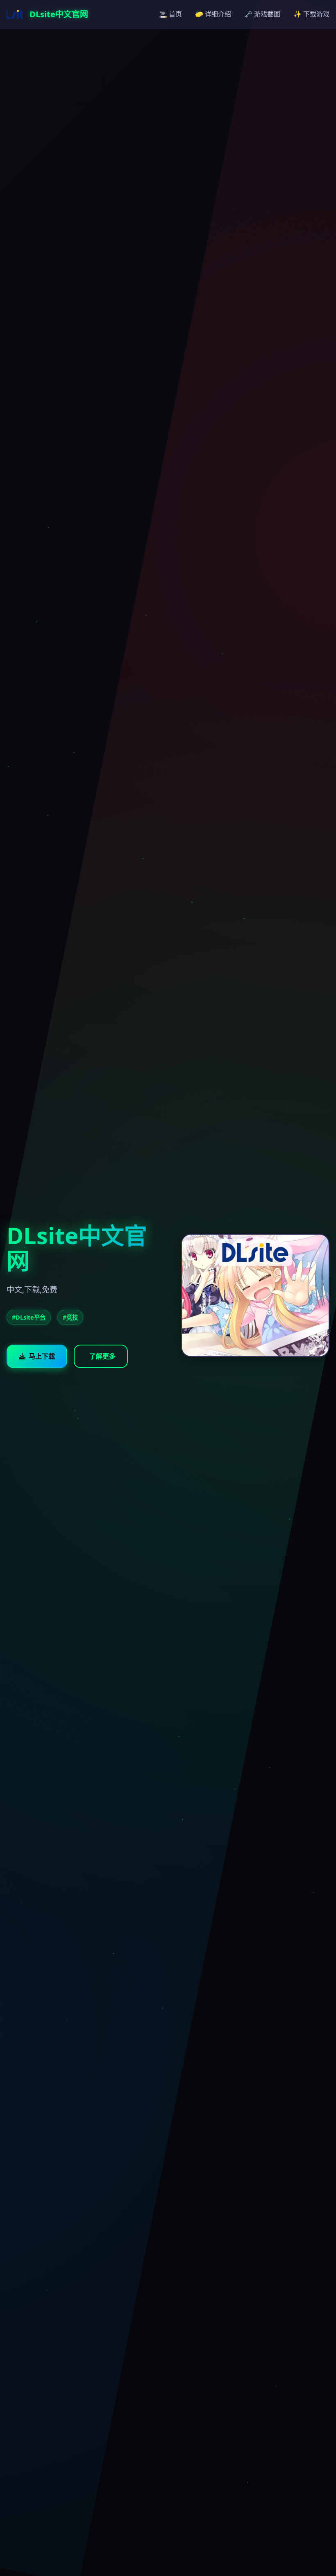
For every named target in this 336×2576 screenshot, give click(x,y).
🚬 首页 (170, 14)
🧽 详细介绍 (213, 14)
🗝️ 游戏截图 (262, 14)
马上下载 (42, 1356)
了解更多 (102, 1356)
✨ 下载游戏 (311, 14)
